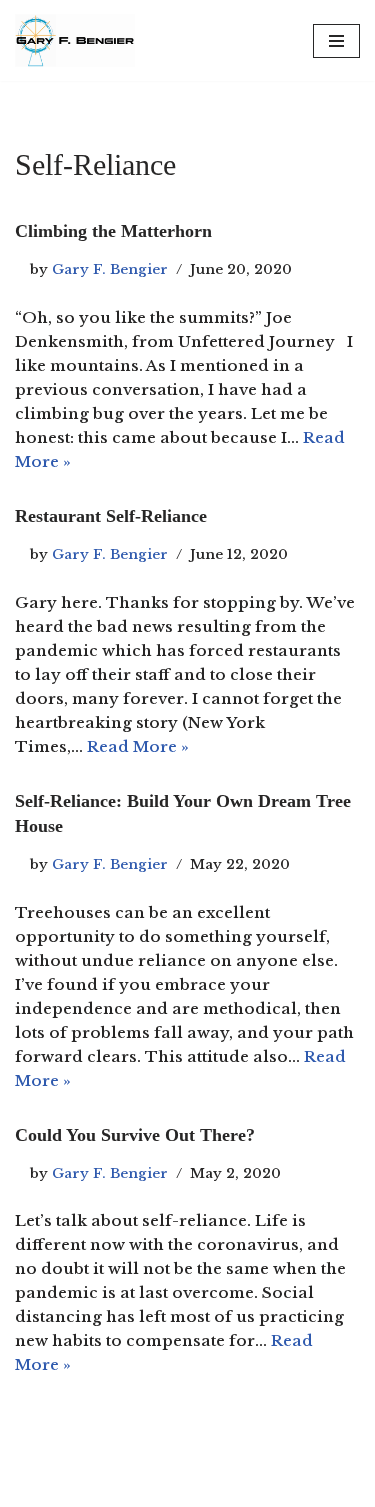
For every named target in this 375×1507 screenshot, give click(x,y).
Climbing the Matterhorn (113, 231)
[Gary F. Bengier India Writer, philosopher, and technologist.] (75, 40)
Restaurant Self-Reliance (111, 516)
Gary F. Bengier (110, 269)
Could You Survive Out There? (135, 1135)
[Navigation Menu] (336, 41)
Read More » (138, 746)
